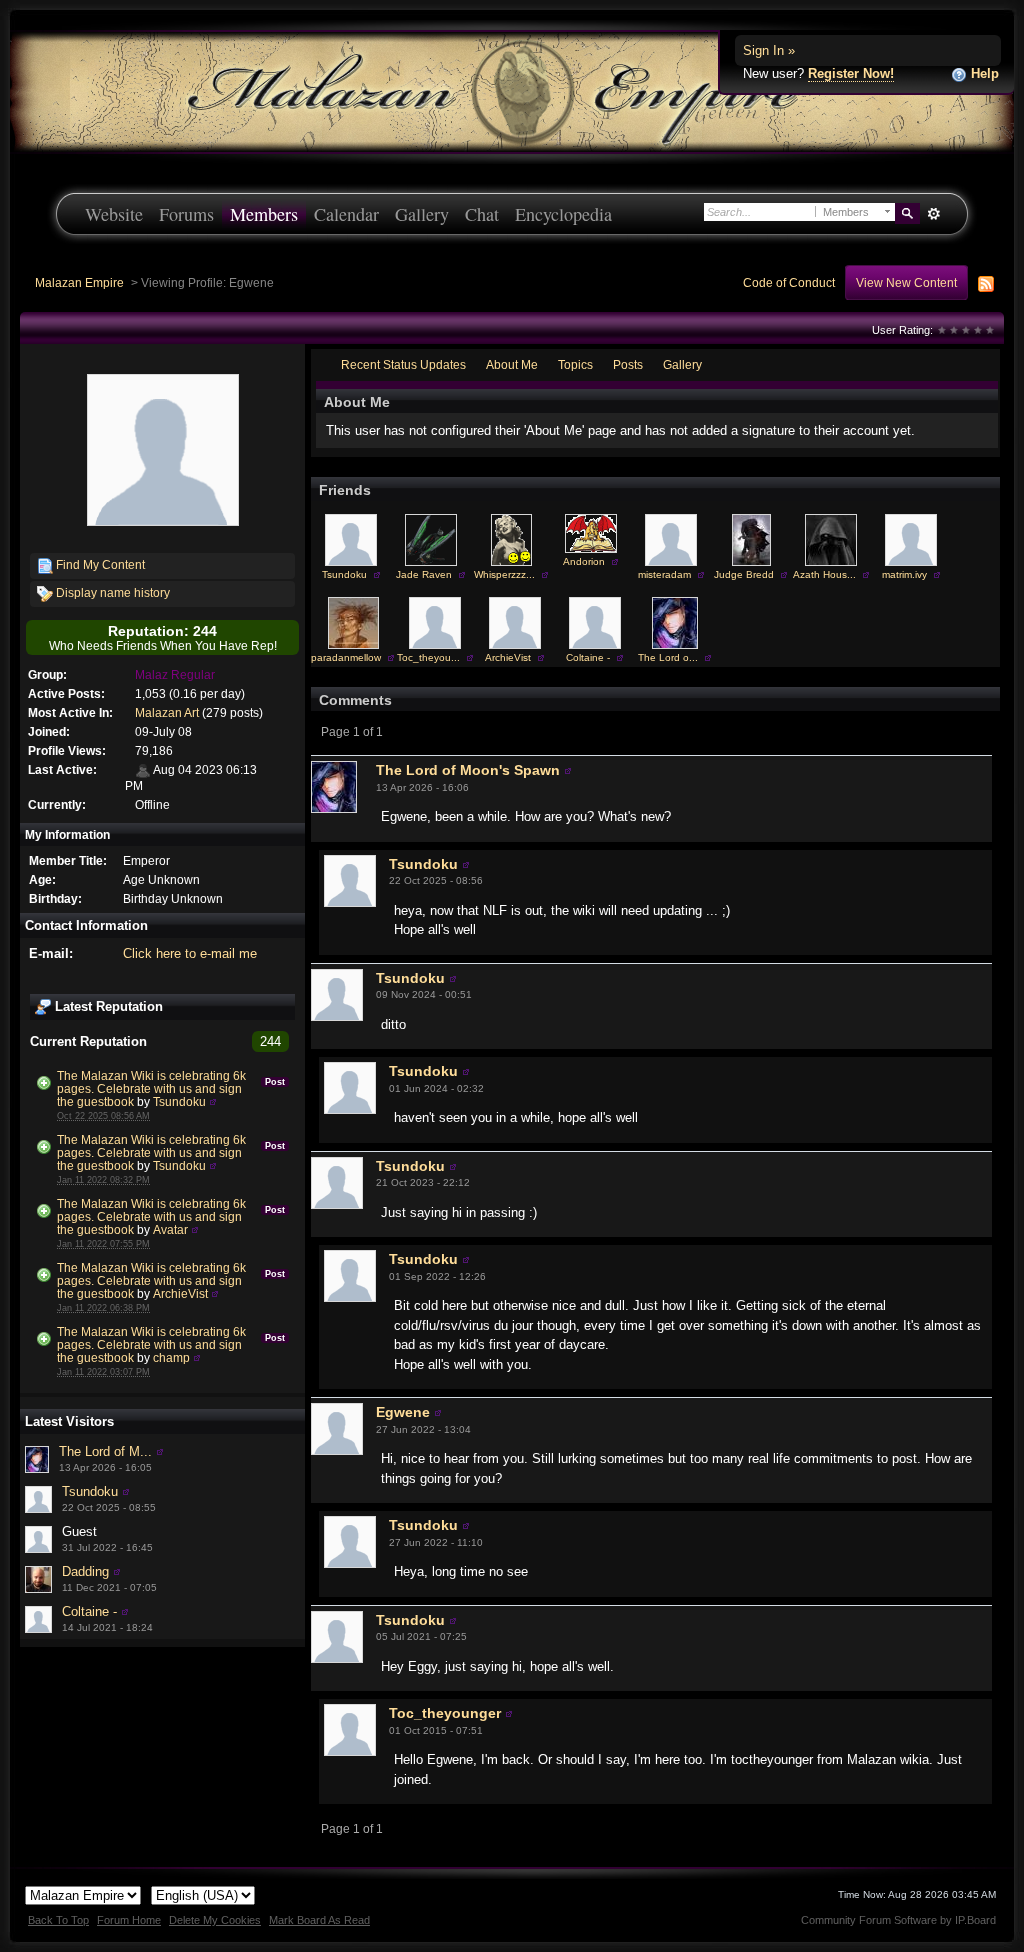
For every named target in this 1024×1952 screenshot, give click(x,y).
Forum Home (129, 1920)
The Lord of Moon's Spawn (468, 770)
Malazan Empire (79, 282)
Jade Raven (424, 574)
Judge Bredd (744, 574)
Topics (575, 364)
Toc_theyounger (445, 1713)
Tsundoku (179, 1101)
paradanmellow (346, 657)
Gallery (422, 214)
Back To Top (58, 1920)
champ (171, 1357)
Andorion (584, 561)
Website (114, 214)
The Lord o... (668, 657)
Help (983, 73)
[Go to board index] (512, 90)
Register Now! (851, 73)
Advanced (933, 214)
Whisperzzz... (504, 574)
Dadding (85, 1571)
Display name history (111, 592)
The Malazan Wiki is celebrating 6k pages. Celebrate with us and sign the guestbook (151, 1088)
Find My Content (99, 564)
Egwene (403, 1412)
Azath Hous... (824, 574)
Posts (628, 364)
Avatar (170, 1229)
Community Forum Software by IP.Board (898, 1920)
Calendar (346, 214)
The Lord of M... (105, 1451)
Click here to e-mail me (190, 953)
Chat (482, 214)
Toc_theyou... (428, 657)
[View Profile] (213, 1101)
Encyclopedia (563, 214)
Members (264, 214)
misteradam (664, 574)
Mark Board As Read (319, 1920)
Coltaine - (89, 1611)
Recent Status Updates (403, 364)
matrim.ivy (904, 574)
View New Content (906, 282)
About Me (512, 364)
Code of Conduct (789, 282)
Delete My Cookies (215, 1920)
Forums (186, 214)
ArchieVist (180, 1293)
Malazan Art (167, 712)
